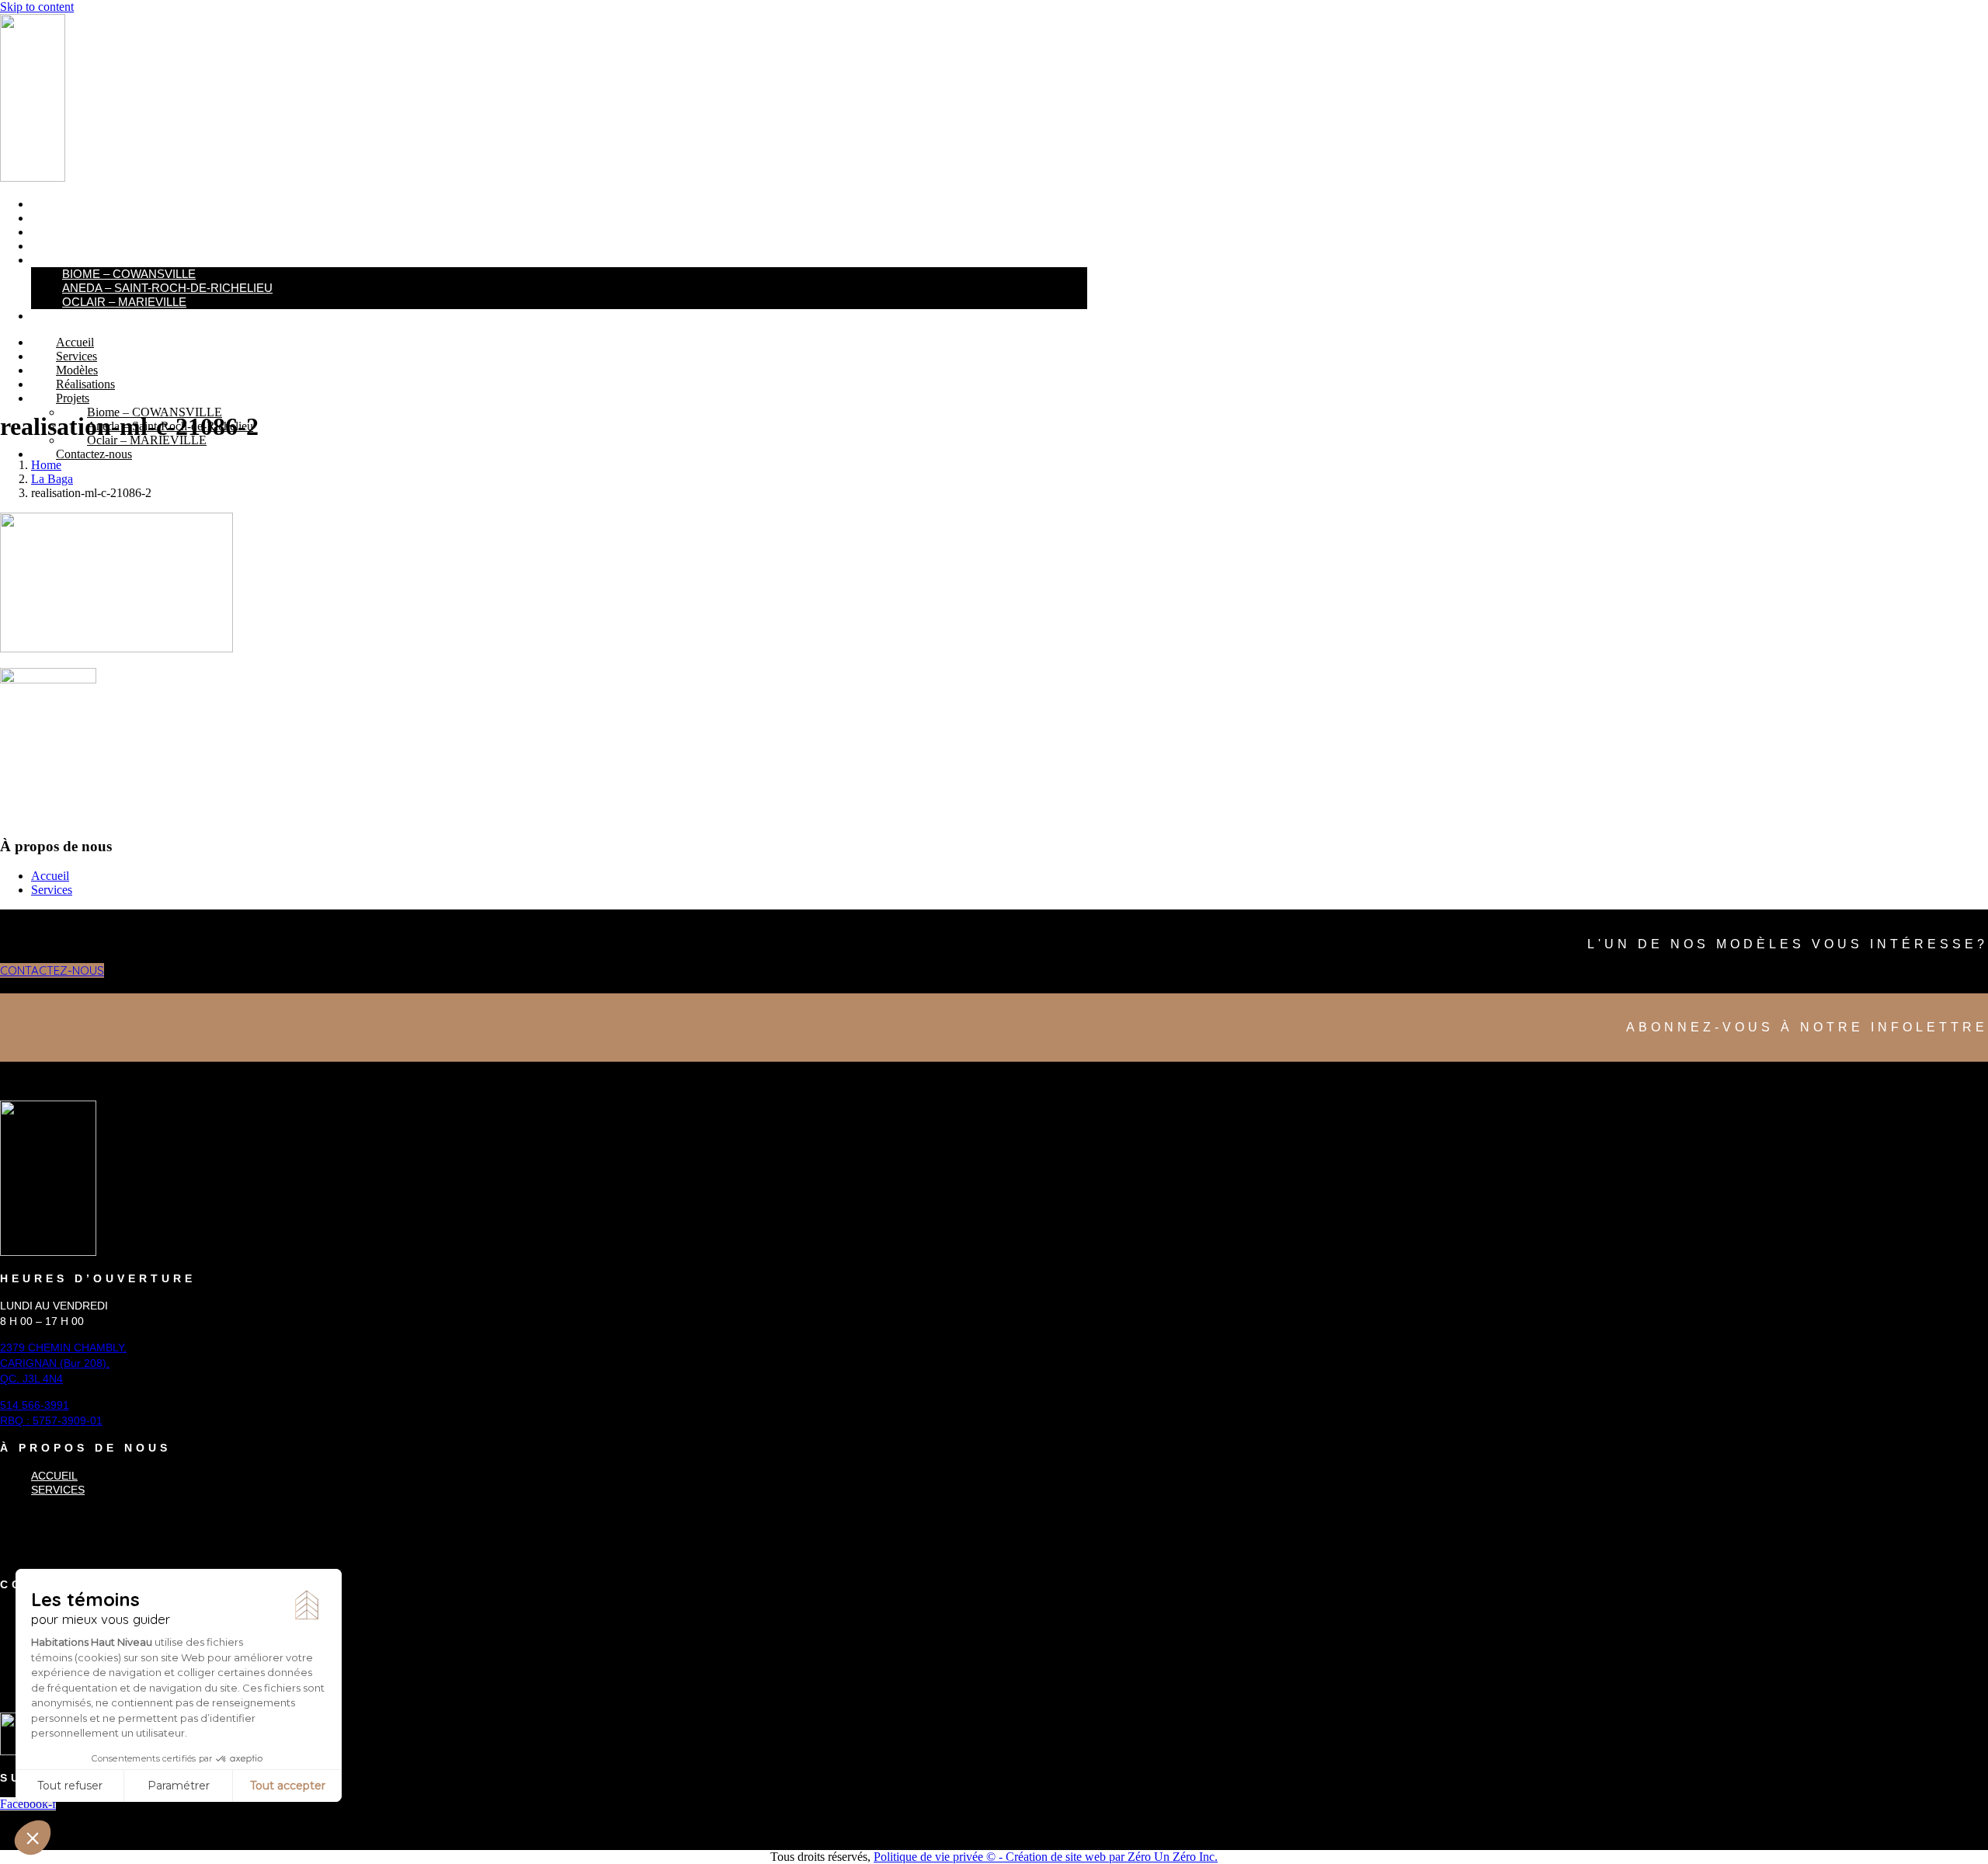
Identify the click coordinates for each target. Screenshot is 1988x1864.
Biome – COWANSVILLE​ (129, 274)
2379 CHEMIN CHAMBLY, (63, 1348)
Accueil (54, 204)
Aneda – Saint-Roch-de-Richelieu (167, 288)
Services (58, 218)
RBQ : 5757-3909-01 (51, 1421)
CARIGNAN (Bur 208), (55, 1363)
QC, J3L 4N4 (31, 1379)
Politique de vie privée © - (940, 1857)
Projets (56, 260)
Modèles (57, 232)
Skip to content (37, 7)
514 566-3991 (35, 1405)
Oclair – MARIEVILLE (124, 302)
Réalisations (70, 246)
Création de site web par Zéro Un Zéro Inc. (1112, 1857)
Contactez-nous (82, 316)
